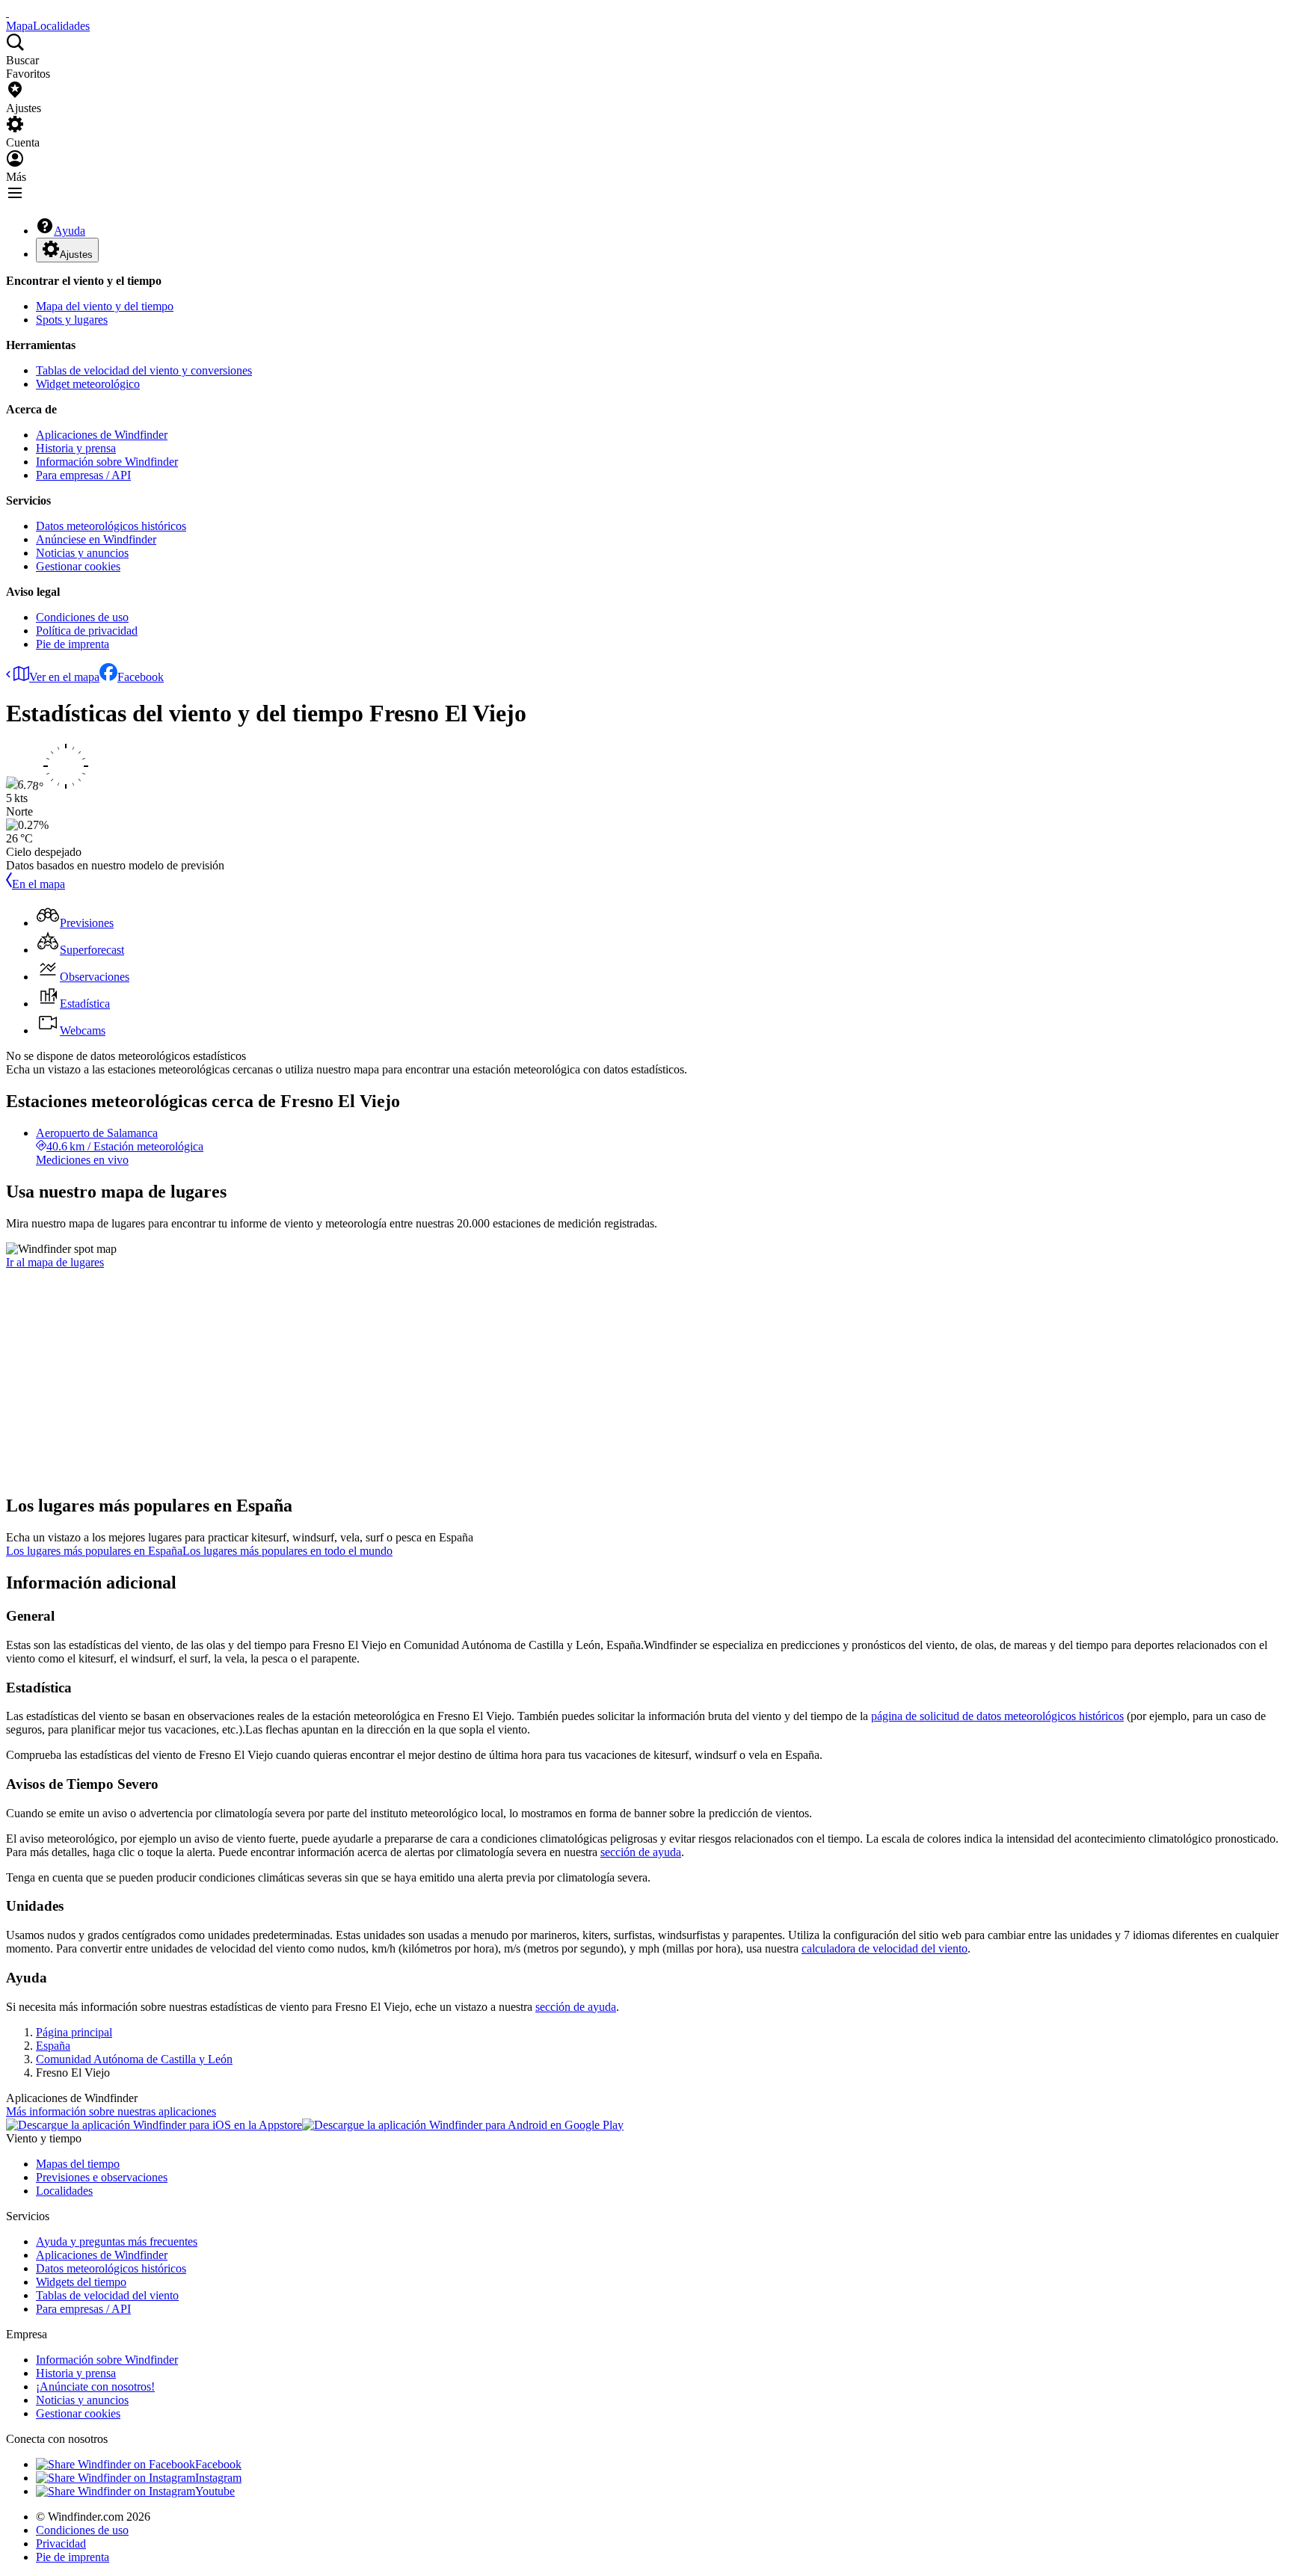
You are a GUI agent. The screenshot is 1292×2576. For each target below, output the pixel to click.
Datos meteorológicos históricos (111, 526)
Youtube (215, 2491)
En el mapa (39, 884)
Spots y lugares (72, 320)
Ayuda (70, 231)
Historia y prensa (76, 448)
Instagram (218, 2478)
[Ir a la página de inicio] (7, 12)
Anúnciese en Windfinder (96, 539)
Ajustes (76, 255)
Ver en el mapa (64, 677)
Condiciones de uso (82, 617)
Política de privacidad (87, 631)
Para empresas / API (83, 475)
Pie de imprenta (73, 644)
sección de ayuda (641, 1852)
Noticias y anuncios (82, 553)
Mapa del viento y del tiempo (105, 306)
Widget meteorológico (88, 384)
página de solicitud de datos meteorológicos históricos (997, 1716)
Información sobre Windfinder (107, 462)
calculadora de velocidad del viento (885, 1948)
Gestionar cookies (78, 566)
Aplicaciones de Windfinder (102, 435)
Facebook (141, 677)
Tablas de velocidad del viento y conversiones (144, 370)
